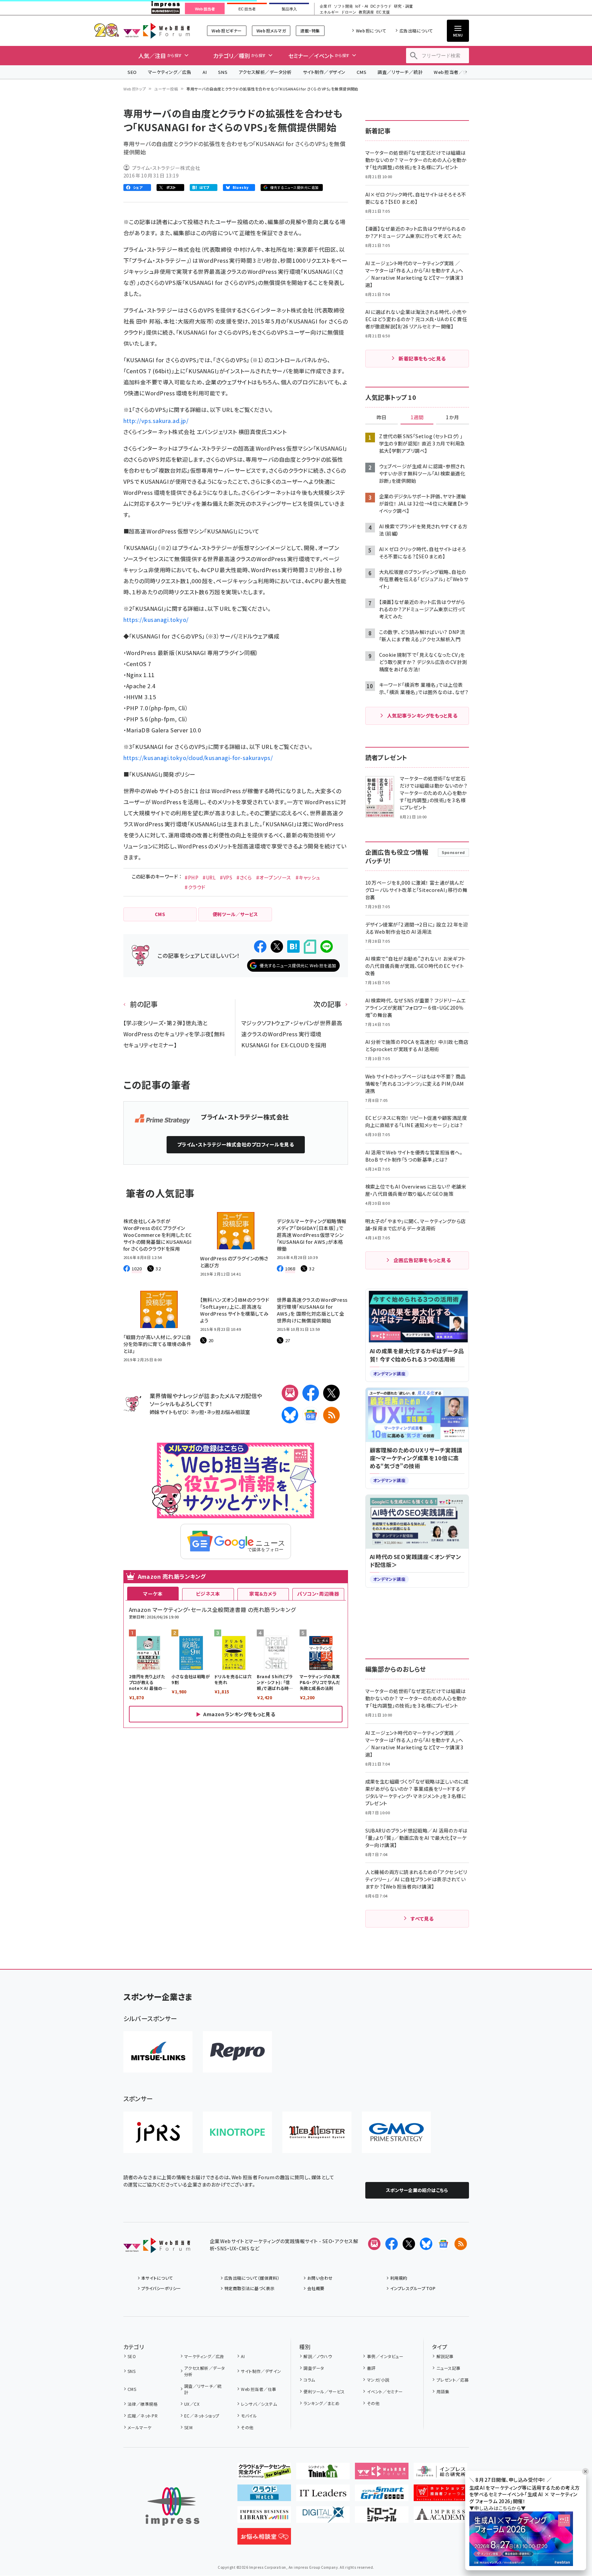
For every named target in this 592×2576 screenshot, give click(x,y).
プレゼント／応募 (453, 2380)
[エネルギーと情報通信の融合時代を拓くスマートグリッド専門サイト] (382, 2496)
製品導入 (289, 9)
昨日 (382, 417)
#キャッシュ (308, 877)
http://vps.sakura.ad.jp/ (156, 421)
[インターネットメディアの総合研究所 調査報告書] (440, 2474)
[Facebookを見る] (392, 2244)
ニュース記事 (448, 2368)
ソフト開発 (343, 6)
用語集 (443, 2391)
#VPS (226, 877)
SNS (223, 72)
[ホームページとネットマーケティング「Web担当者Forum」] (382, 2474)
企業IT (325, 6)
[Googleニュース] (311, 1415)
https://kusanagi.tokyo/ (156, 619)
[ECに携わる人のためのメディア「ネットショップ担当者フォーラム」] (440, 2496)
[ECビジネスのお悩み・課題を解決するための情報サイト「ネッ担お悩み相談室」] (264, 2539)
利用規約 (399, 2278)
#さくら (244, 877)
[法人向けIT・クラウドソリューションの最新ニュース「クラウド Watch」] (264, 2496)
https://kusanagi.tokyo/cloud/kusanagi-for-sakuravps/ (198, 758)
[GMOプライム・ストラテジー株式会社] (396, 2132)
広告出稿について (416, 31)
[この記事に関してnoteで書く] (310, 947)
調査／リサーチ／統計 (400, 72)
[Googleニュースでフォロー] (443, 2244)
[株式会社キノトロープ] (237, 2132)
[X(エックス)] (331, 1393)
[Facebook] (311, 1393)
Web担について (371, 31)
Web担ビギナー (227, 31)
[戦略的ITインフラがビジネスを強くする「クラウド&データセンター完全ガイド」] (264, 2474)
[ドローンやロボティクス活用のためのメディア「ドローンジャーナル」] (382, 2517)
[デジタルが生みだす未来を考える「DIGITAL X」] (323, 2517)
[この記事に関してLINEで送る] (327, 946)
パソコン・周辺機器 (318, 1594)
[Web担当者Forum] (157, 2248)
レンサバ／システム (259, 2404)
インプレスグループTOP (413, 2288)
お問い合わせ (320, 2278)
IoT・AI (362, 6)
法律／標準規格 (143, 2404)
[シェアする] (260, 946)
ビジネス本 (208, 1594)
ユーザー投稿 (166, 89)
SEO (132, 72)
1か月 (452, 417)
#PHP (191, 877)
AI (205, 72)
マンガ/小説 (378, 2380)
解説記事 (445, 2356)
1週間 (417, 417)
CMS (361, 72)
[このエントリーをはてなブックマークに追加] (293, 946)
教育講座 (366, 12)
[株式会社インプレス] (172, 2506)
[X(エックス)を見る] (409, 2244)
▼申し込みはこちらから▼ (498, 2508)
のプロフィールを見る (236, 1144)
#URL (209, 877)
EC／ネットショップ (202, 2416)
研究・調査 (403, 6)
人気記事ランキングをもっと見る (422, 715)
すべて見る (422, 1919)
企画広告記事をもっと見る (422, 1260)
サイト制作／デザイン (324, 72)
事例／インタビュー (385, 2356)
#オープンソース (274, 877)
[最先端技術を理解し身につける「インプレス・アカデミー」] (440, 2517)
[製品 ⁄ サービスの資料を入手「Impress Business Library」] (264, 2517)
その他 (247, 2427)
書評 (371, 2368)
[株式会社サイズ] (317, 2132)
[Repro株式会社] (237, 2052)
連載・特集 (310, 31)
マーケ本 (153, 1594)
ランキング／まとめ (321, 2403)
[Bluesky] (426, 2244)
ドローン (349, 12)
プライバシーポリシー (161, 2288)
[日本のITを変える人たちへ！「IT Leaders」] (323, 2496)
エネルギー (329, 12)
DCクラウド (381, 6)
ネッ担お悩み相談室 (228, 1412)
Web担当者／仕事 (453, 72)
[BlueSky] (290, 1415)
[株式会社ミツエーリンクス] (158, 2052)
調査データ (314, 2368)
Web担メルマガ (271, 31)
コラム (309, 2380)
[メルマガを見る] (374, 2244)
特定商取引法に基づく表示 (250, 2288)
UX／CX (192, 2404)
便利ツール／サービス (324, 2391)
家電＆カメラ (263, 1594)
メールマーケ (140, 2427)
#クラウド (195, 887)
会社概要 (316, 2288)
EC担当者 (247, 9)
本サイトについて (157, 2278)
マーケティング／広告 (170, 72)
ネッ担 (197, 1412)
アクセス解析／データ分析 (265, 72)
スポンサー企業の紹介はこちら (417, 2190)
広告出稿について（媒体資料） (252, 2278)
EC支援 (383, 12)
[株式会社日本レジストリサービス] (158, 2132)
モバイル (249, 2416)
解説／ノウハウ (318, 2356)
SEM (188, 2427)
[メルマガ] (290, 1393)
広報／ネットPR (143, 2416)
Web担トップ (135, 89)
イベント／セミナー (385, 2391)
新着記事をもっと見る (422, 358)
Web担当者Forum (157, 31)
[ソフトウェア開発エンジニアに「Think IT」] (323, 2474)
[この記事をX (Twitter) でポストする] (277, 946)
